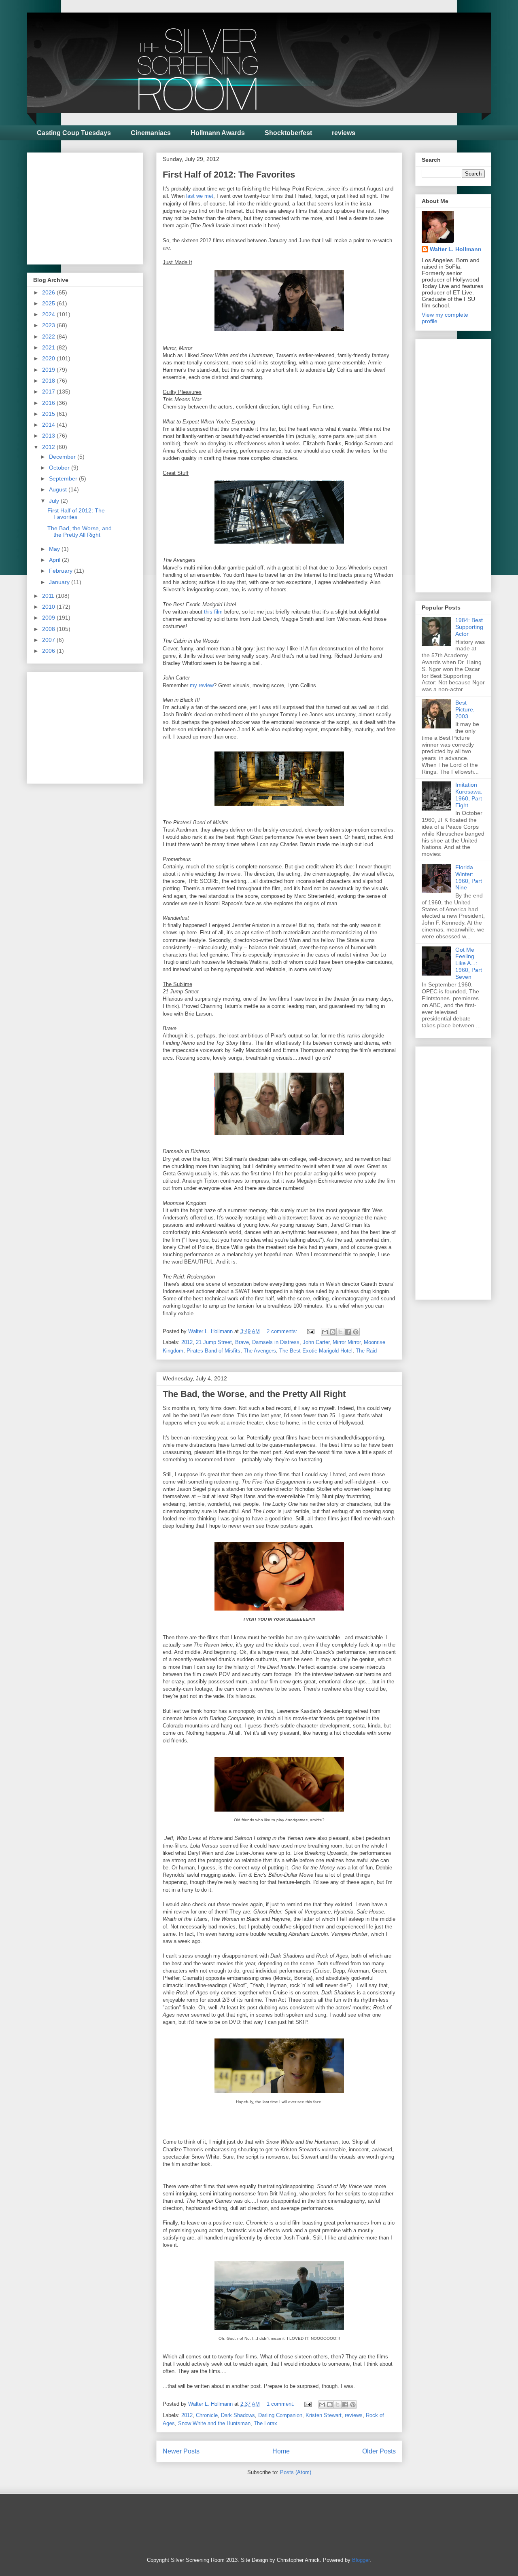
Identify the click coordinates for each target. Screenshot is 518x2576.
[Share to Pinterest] (356, 1332)
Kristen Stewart (324, 2415)
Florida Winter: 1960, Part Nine (469, 877)
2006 (49, 651)
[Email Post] (310, 1331)
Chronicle (207, 2415)
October (60, 468)
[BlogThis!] (333, 1332)
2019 (49, 370)
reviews (344, 133)
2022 (49, 337)
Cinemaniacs (151, 133)
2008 (49, 629)
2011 (49, 596)
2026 (49, 292)
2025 (49, 303)
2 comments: (283, 1331)
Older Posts (379, 2451)
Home (281, 2451)
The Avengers (260, 1351)
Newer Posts (181, 2451)
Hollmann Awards (218, 133)
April (55, 560)
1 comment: (281, 2404)
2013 (49, 436)
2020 (49, 358)
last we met (200, 196)
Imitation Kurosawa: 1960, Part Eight (469, 795)
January (60, 582)
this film (213, 612)
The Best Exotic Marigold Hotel (316, 1351)
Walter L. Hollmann (456, 249)
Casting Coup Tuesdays (74, 133)
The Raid (366, 1351)
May (55, 549)
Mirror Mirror (347, 1342)
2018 (49, 381)
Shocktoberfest (288, 133)
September (64, 478)
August (59, 489)
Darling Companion (280, 2415)
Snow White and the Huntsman (214, 2423)
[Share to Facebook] (348, 1332)
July (55, 501)
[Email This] (325, 1332)
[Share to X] (340, 1332)
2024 (49, 314)
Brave (242, 1342)
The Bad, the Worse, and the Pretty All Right (254, 1394)
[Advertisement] (94, 206)
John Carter (316, 1342)
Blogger (361, 2560)
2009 (49, 618)
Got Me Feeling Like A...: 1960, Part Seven (469, 963)
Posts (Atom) (296, 2472)
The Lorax (265, 2423)
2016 (49, 403)
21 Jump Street (214, 1342)
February (62, 571)
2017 (49, 392)
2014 (49, 425)
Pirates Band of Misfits (213, 1351)
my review (202, 685)
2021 (49, 347)
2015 (49, 414)
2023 (49, 325)
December (63, 457)
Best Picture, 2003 (465, 709)
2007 (49, 640)
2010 (49, 607)
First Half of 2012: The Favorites (229, 175)
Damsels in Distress (276, 1342)
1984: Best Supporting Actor (469, 627)
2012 (187, 1342)
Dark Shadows (238, 2415)
